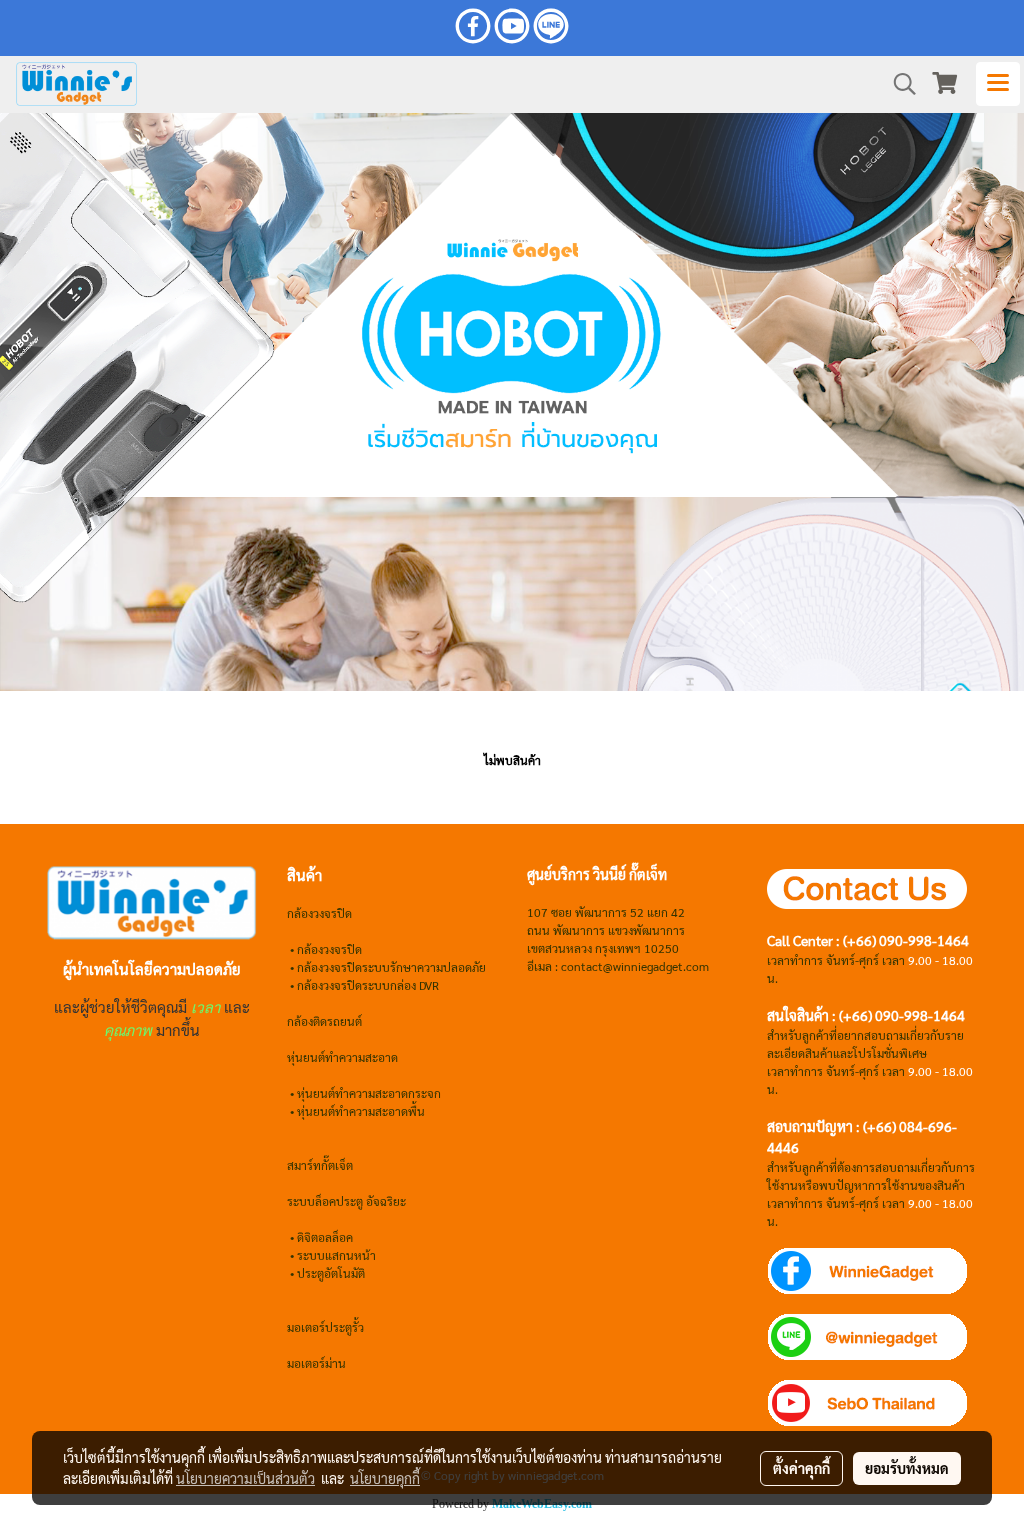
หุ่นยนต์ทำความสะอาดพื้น (361, 1111)
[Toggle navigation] (998, 84)
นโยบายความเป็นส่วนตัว (245, 1478)
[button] (898, 84)
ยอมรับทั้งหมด (907, 1468)
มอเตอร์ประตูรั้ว (325, 1327)
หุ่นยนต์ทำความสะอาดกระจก (369, 1093)
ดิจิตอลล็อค (325, 1237)
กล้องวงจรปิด (329, 949)
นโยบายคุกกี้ (385, 1478)
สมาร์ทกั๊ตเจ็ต (320, 1165)
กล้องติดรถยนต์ (324, 1021)
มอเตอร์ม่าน (316, 1363)
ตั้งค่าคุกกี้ (801, 1468)
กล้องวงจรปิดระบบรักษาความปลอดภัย (391, 967)
